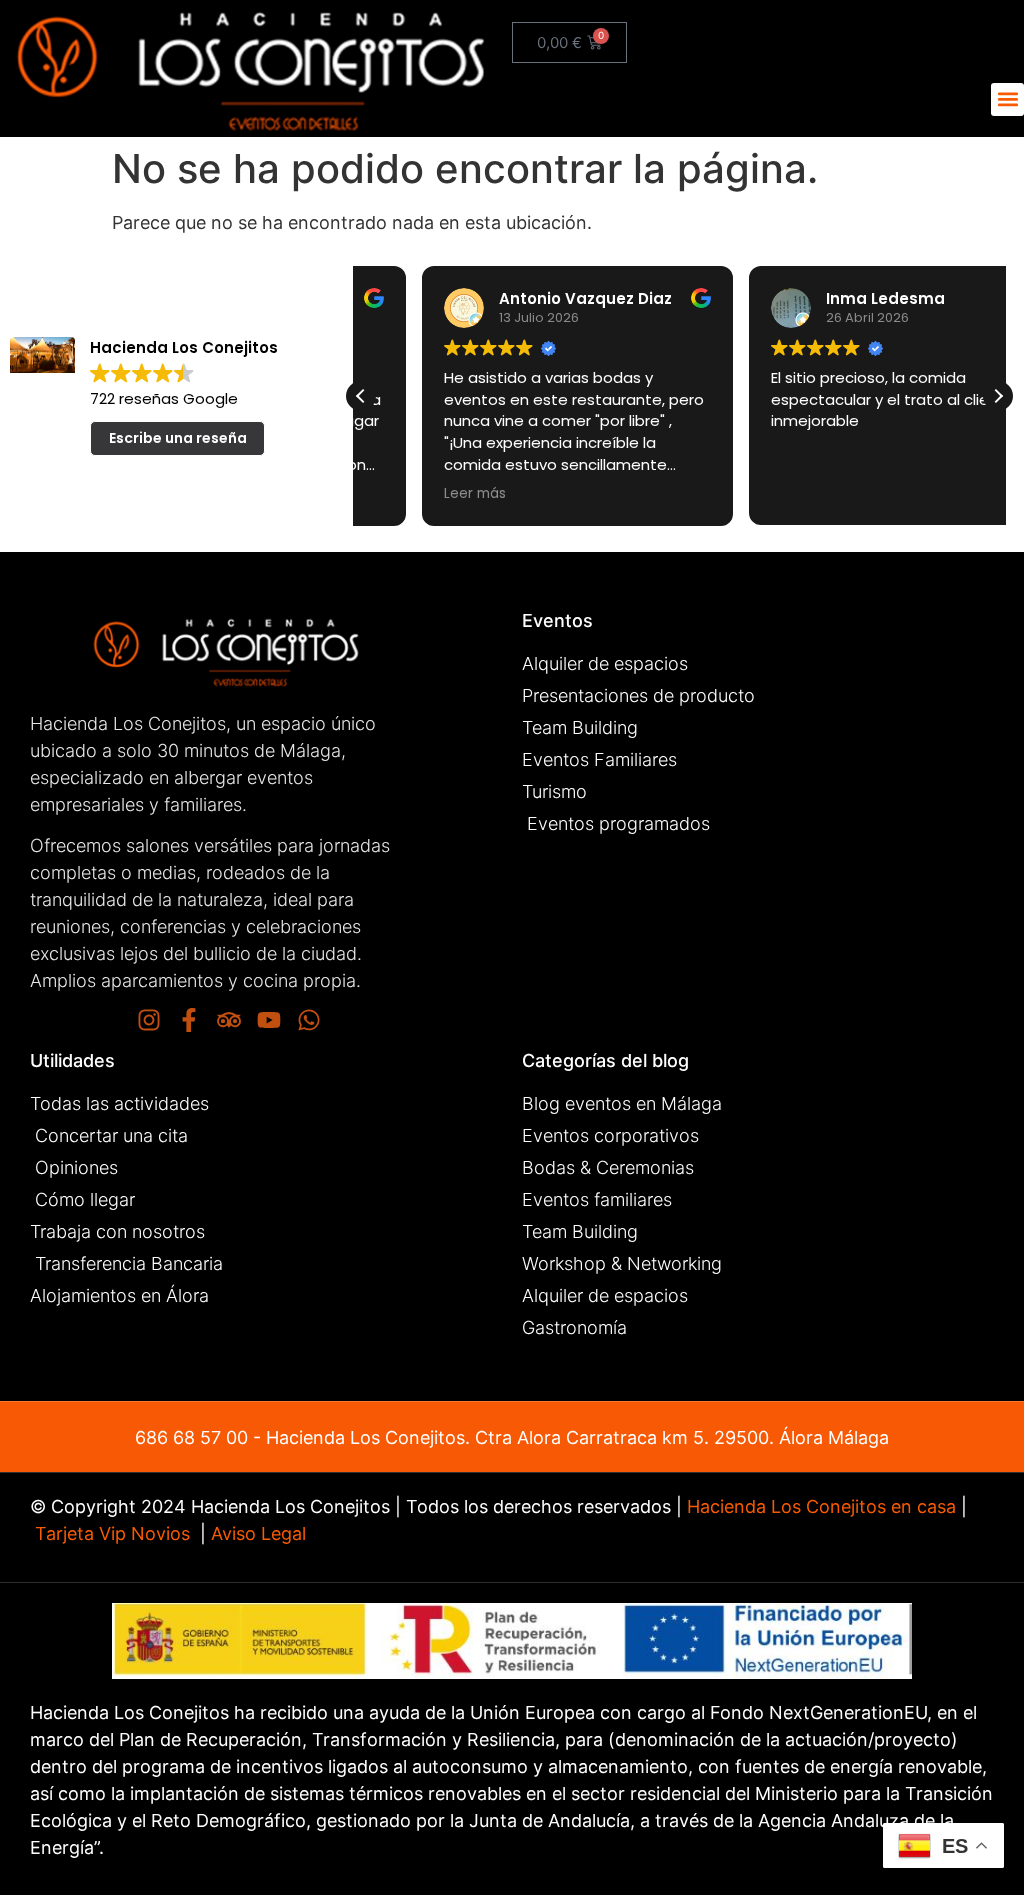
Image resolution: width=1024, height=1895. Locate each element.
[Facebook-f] (189, 1020)
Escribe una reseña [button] (178, 438)
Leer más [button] (414, 494)
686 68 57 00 (191, 1437)
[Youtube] (269, 1020)
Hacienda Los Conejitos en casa (821, 1506)
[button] (1007, 99)
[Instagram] (149, 1020)
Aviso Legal (256, 1533)
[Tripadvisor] (229, 1020)
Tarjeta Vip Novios (112, 1533)
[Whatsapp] (309, 1020)
